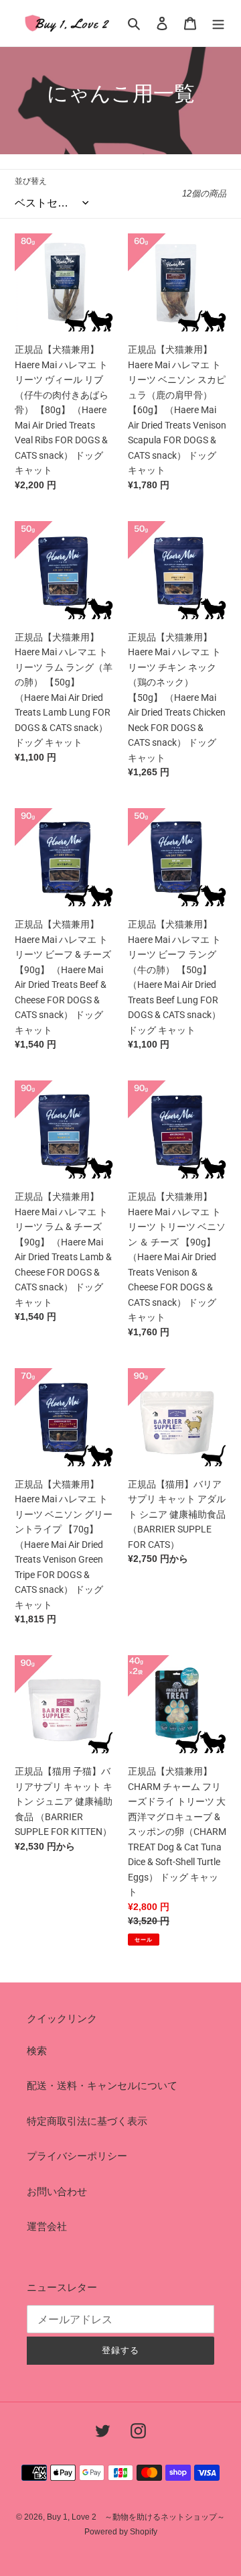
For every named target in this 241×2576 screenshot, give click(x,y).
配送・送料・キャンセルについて (102, 2085)
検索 (37, 2051)
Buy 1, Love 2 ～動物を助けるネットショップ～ (136, 2517)
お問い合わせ (57, 2191)
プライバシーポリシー (77, 2156)
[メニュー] (218, 23)
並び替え (31, 181)
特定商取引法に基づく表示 (87, 2121)
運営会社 (47, 2226)
